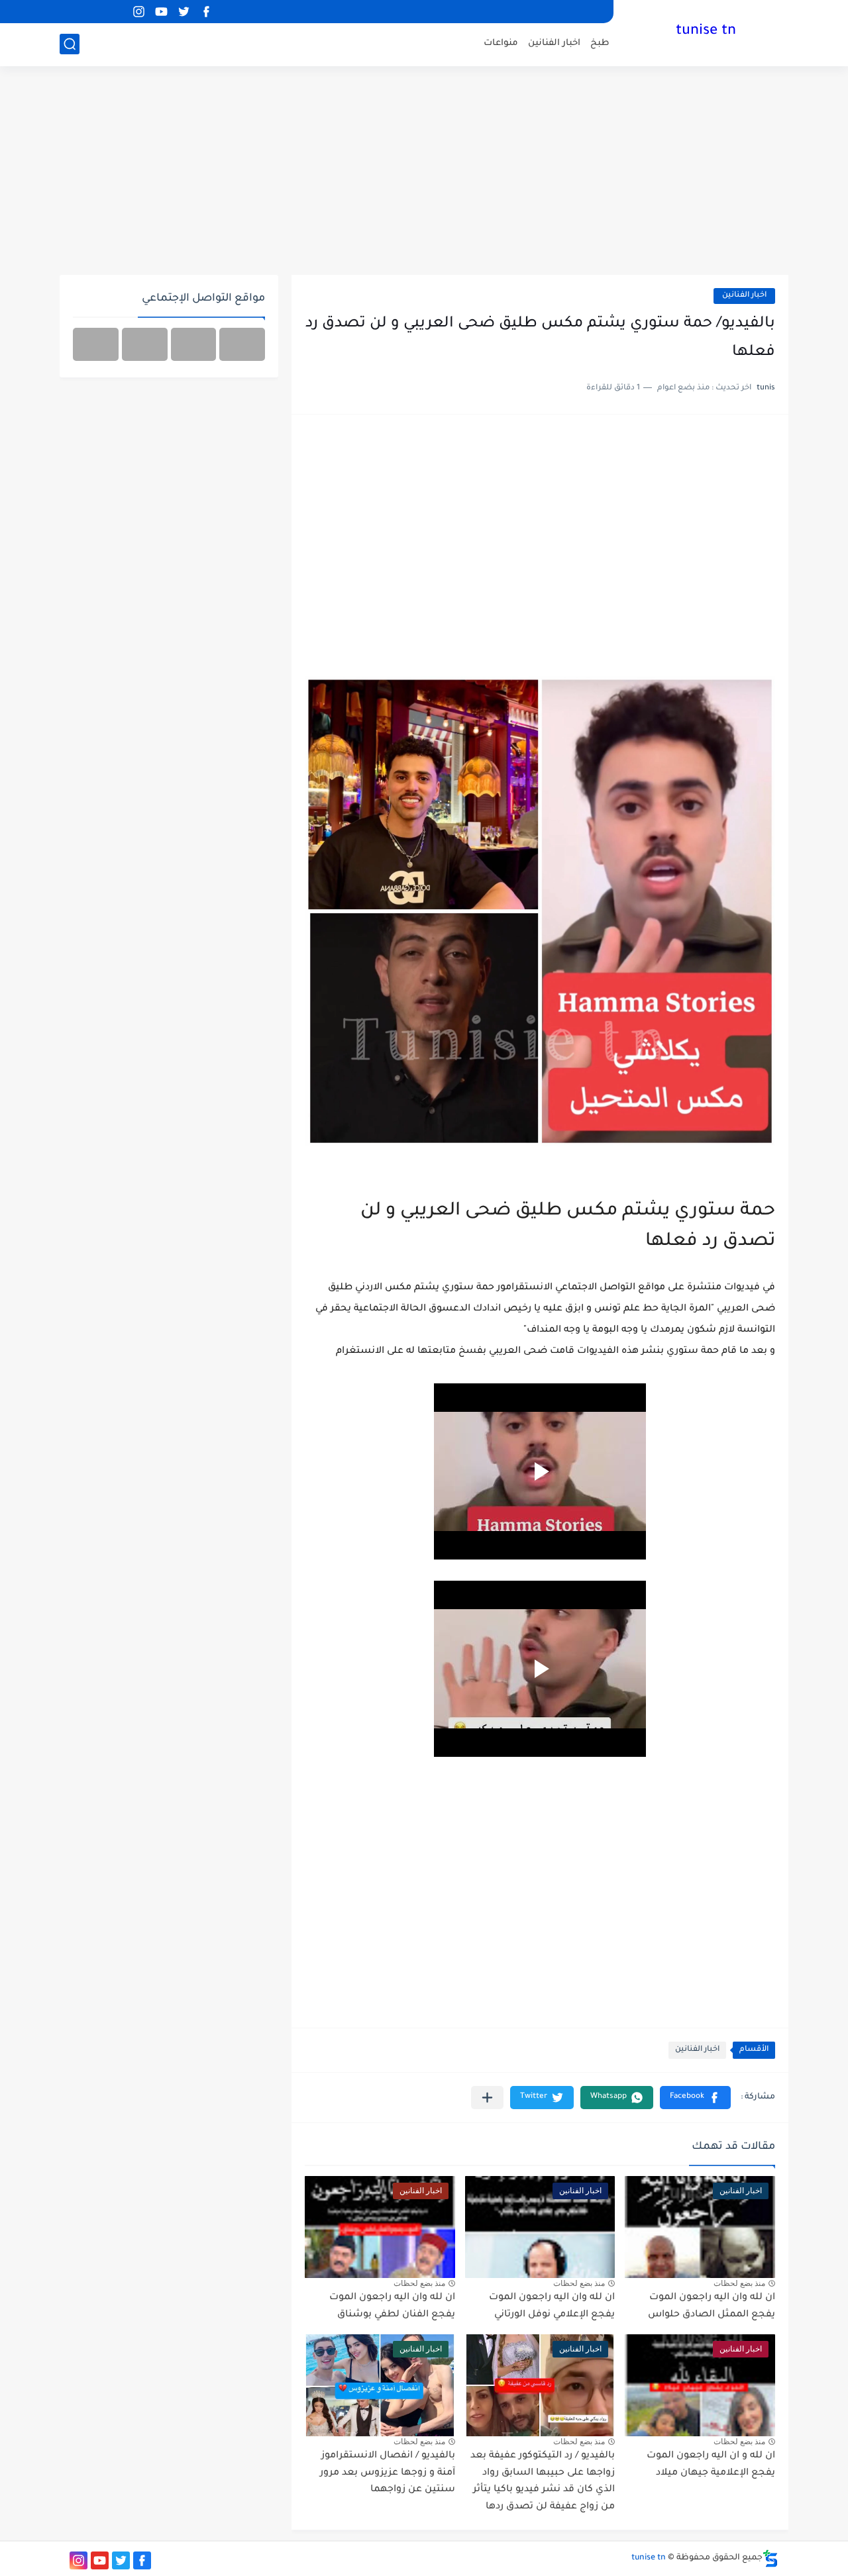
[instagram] (138, 12)
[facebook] (206, 12)
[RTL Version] (96, 344)
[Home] (242, 344)
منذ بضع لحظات (739, 2283)
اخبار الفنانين (554, 43)
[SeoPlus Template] (770, 2558)
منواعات (501, 43)
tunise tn (706, 32)
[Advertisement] (424, 172)
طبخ (600, 43)
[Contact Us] (145, 344)
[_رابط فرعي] (93, 12)
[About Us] (194, 344)
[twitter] (184, 12)
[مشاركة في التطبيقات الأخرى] (487, 2098)
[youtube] (161, 12)
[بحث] (70, 44)
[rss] (116, 12)
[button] (695, 2098)
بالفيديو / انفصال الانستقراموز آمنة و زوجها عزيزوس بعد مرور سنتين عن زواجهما (388, 2473)
